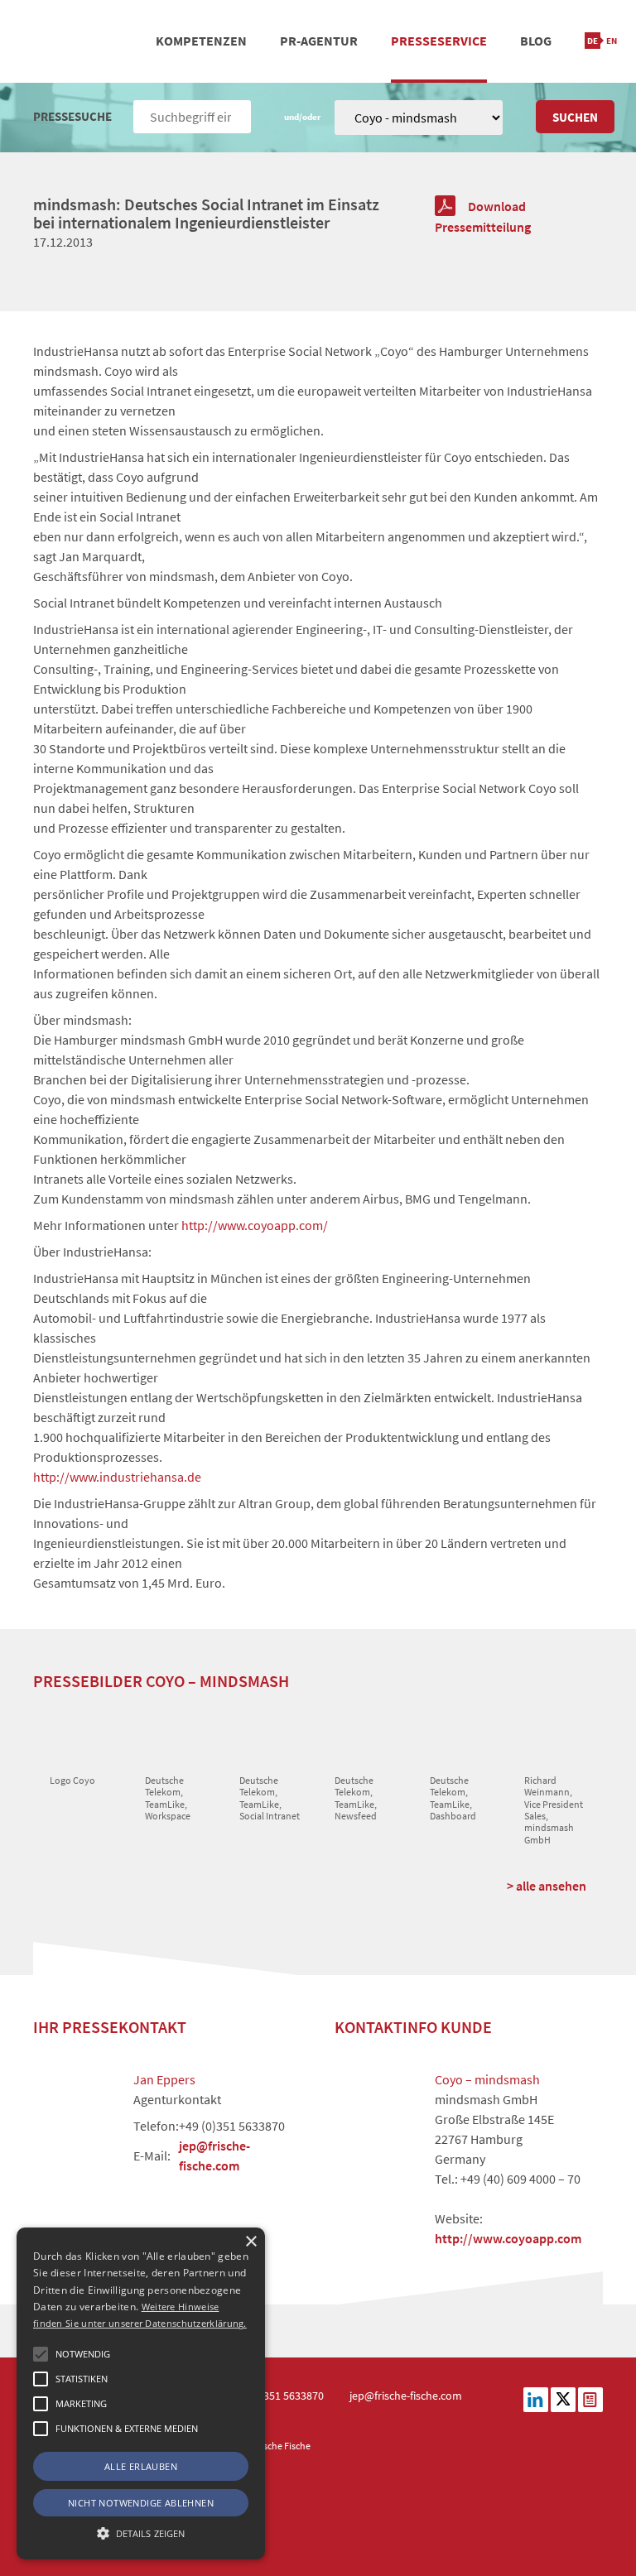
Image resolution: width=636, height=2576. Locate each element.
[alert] (141, 2393)
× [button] (251, 2242)
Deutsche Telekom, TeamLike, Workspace (168, 1798)
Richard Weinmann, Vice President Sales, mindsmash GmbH (554, 1810)
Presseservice (439, 41)
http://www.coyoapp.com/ (255, 1225)
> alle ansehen (547, 1886)
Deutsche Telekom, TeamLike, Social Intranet (270, 1798)
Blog (536, 41)
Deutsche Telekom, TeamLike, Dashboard (453, 1798)
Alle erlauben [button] (141, 2466)
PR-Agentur (319, 41)
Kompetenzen (201, 41)
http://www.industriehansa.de (117, 1477)
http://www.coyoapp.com (508, 2238)
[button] (41, 2354)
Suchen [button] (575, 117)
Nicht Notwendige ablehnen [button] (141, 2503)
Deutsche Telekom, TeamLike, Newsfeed (356, 1798)
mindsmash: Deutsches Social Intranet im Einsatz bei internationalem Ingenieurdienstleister (206, 213)
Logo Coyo (72, 1780)
